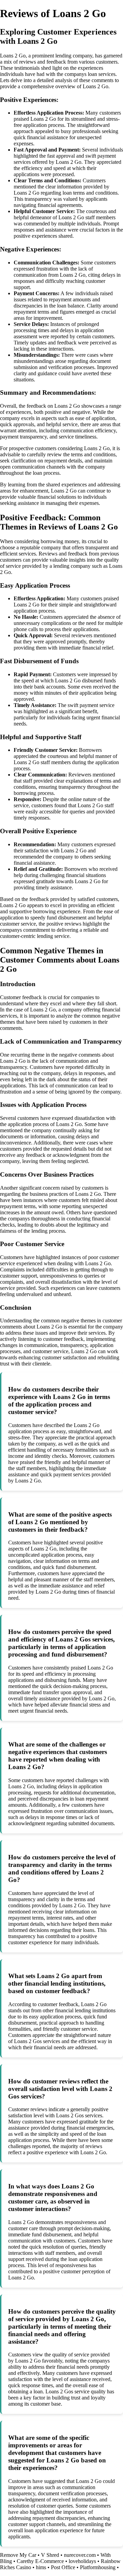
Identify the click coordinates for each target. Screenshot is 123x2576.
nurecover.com (80, 2555)
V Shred (50, 2555)
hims (41, 2567)
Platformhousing (98, 2567)
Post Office (63, 2567)
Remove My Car (18, 2555)
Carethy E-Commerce (40, 2561)
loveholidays (82, 2561)
